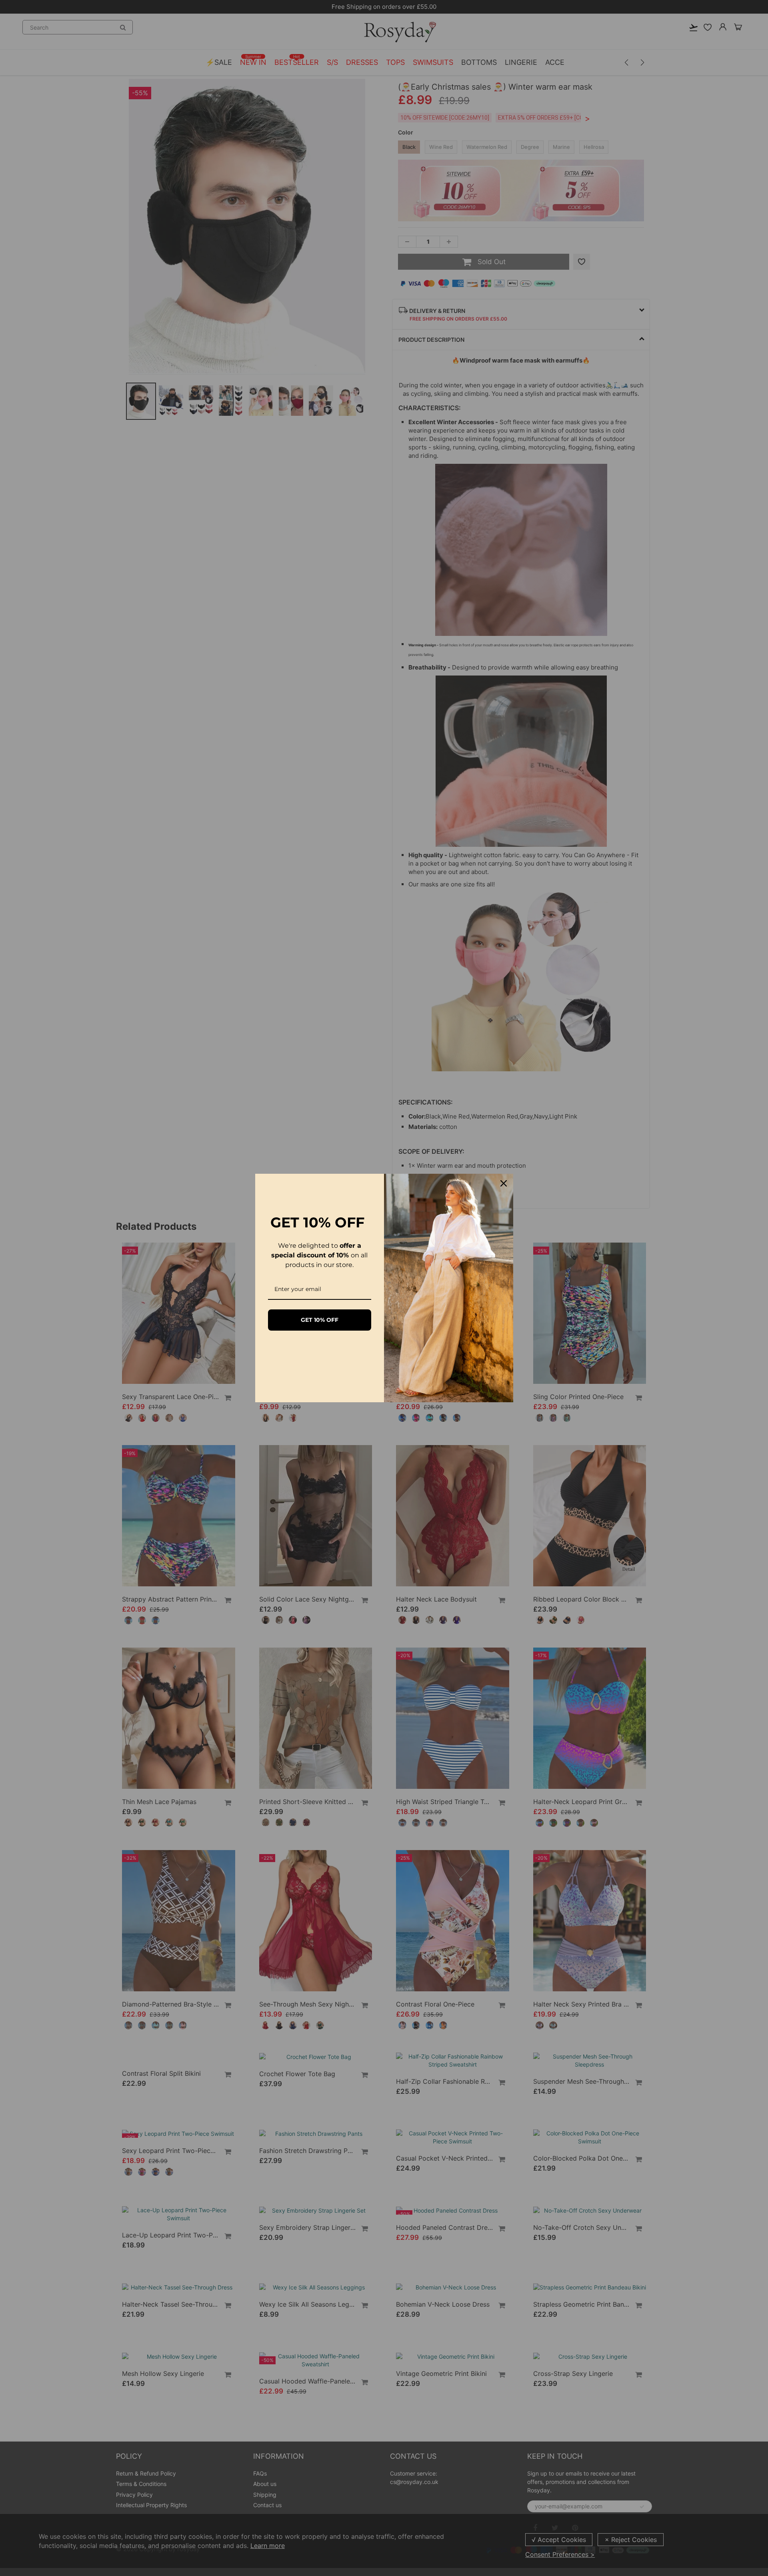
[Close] (504, 1183)
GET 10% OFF (320, 1320)
